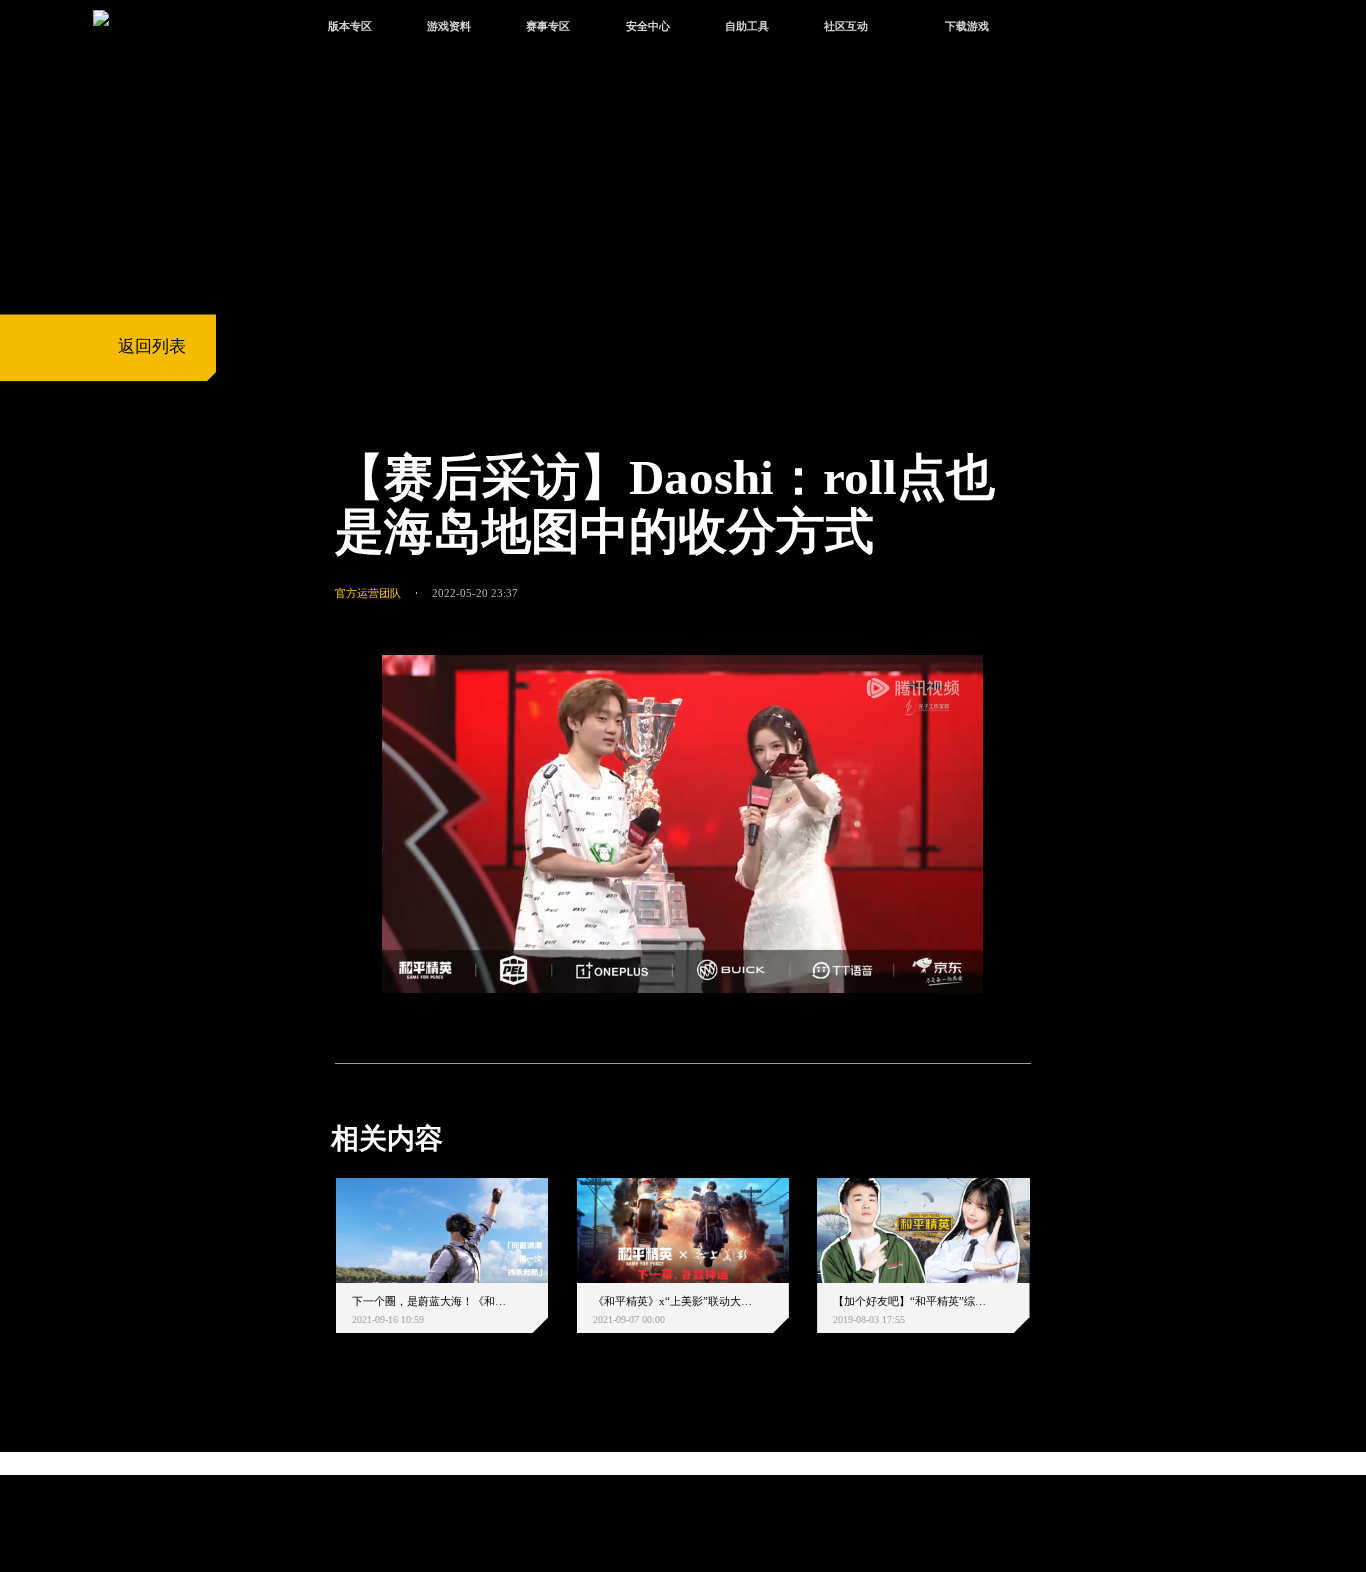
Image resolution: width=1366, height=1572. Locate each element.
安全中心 (648, 26)
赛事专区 (548, 26)
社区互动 (846, 26)
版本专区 (350, 26)
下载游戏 (967, 26)
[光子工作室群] (315, 1466)
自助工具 (747, 26)
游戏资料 (449, 26)
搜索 (1062, 28)
